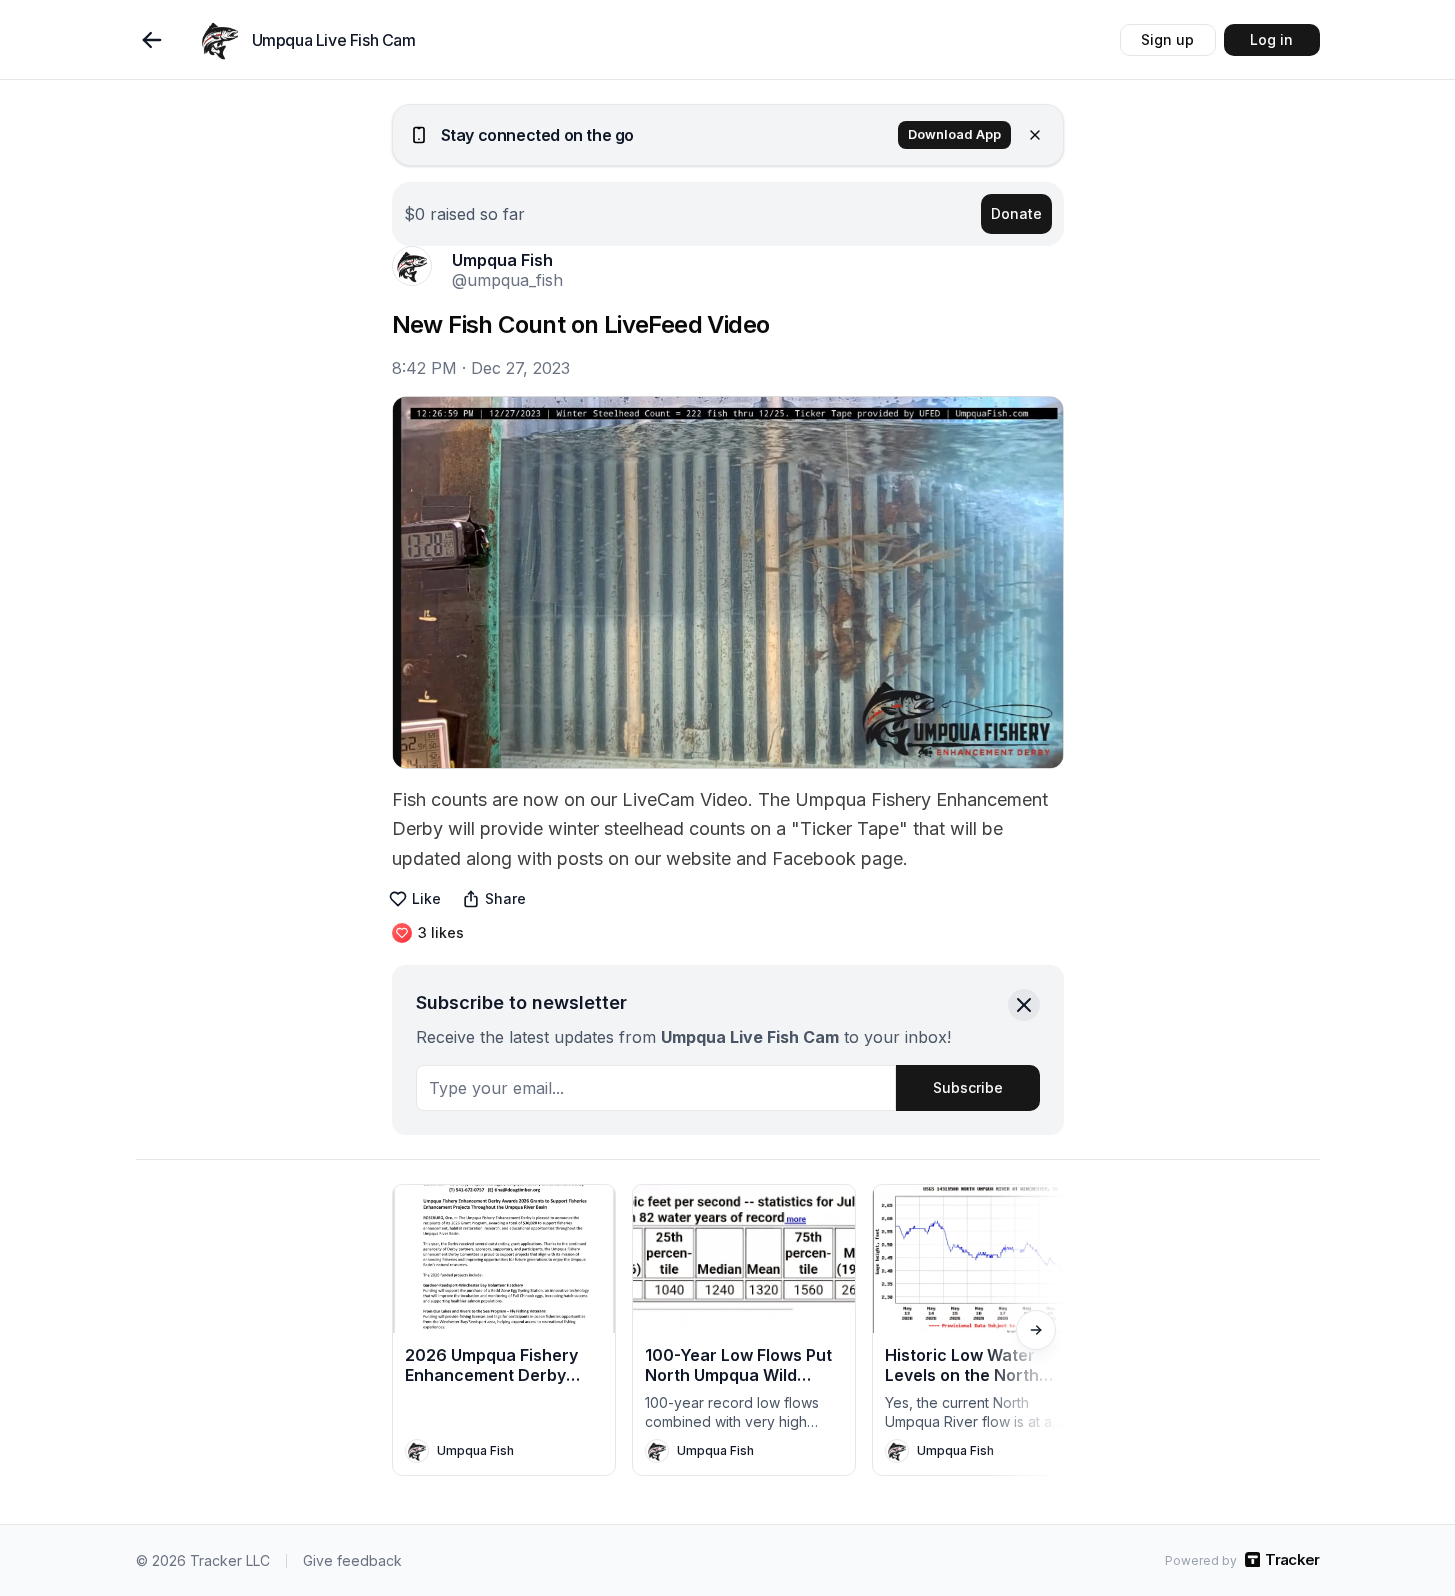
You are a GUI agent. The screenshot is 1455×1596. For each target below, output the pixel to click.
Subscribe (968, 1087)
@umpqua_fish (507, 280)
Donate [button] (1016, 213)
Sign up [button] (1167, 39)
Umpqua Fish (502, 260)
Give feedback (352, 1560)
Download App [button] (954, 134)
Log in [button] (1271, 39)
